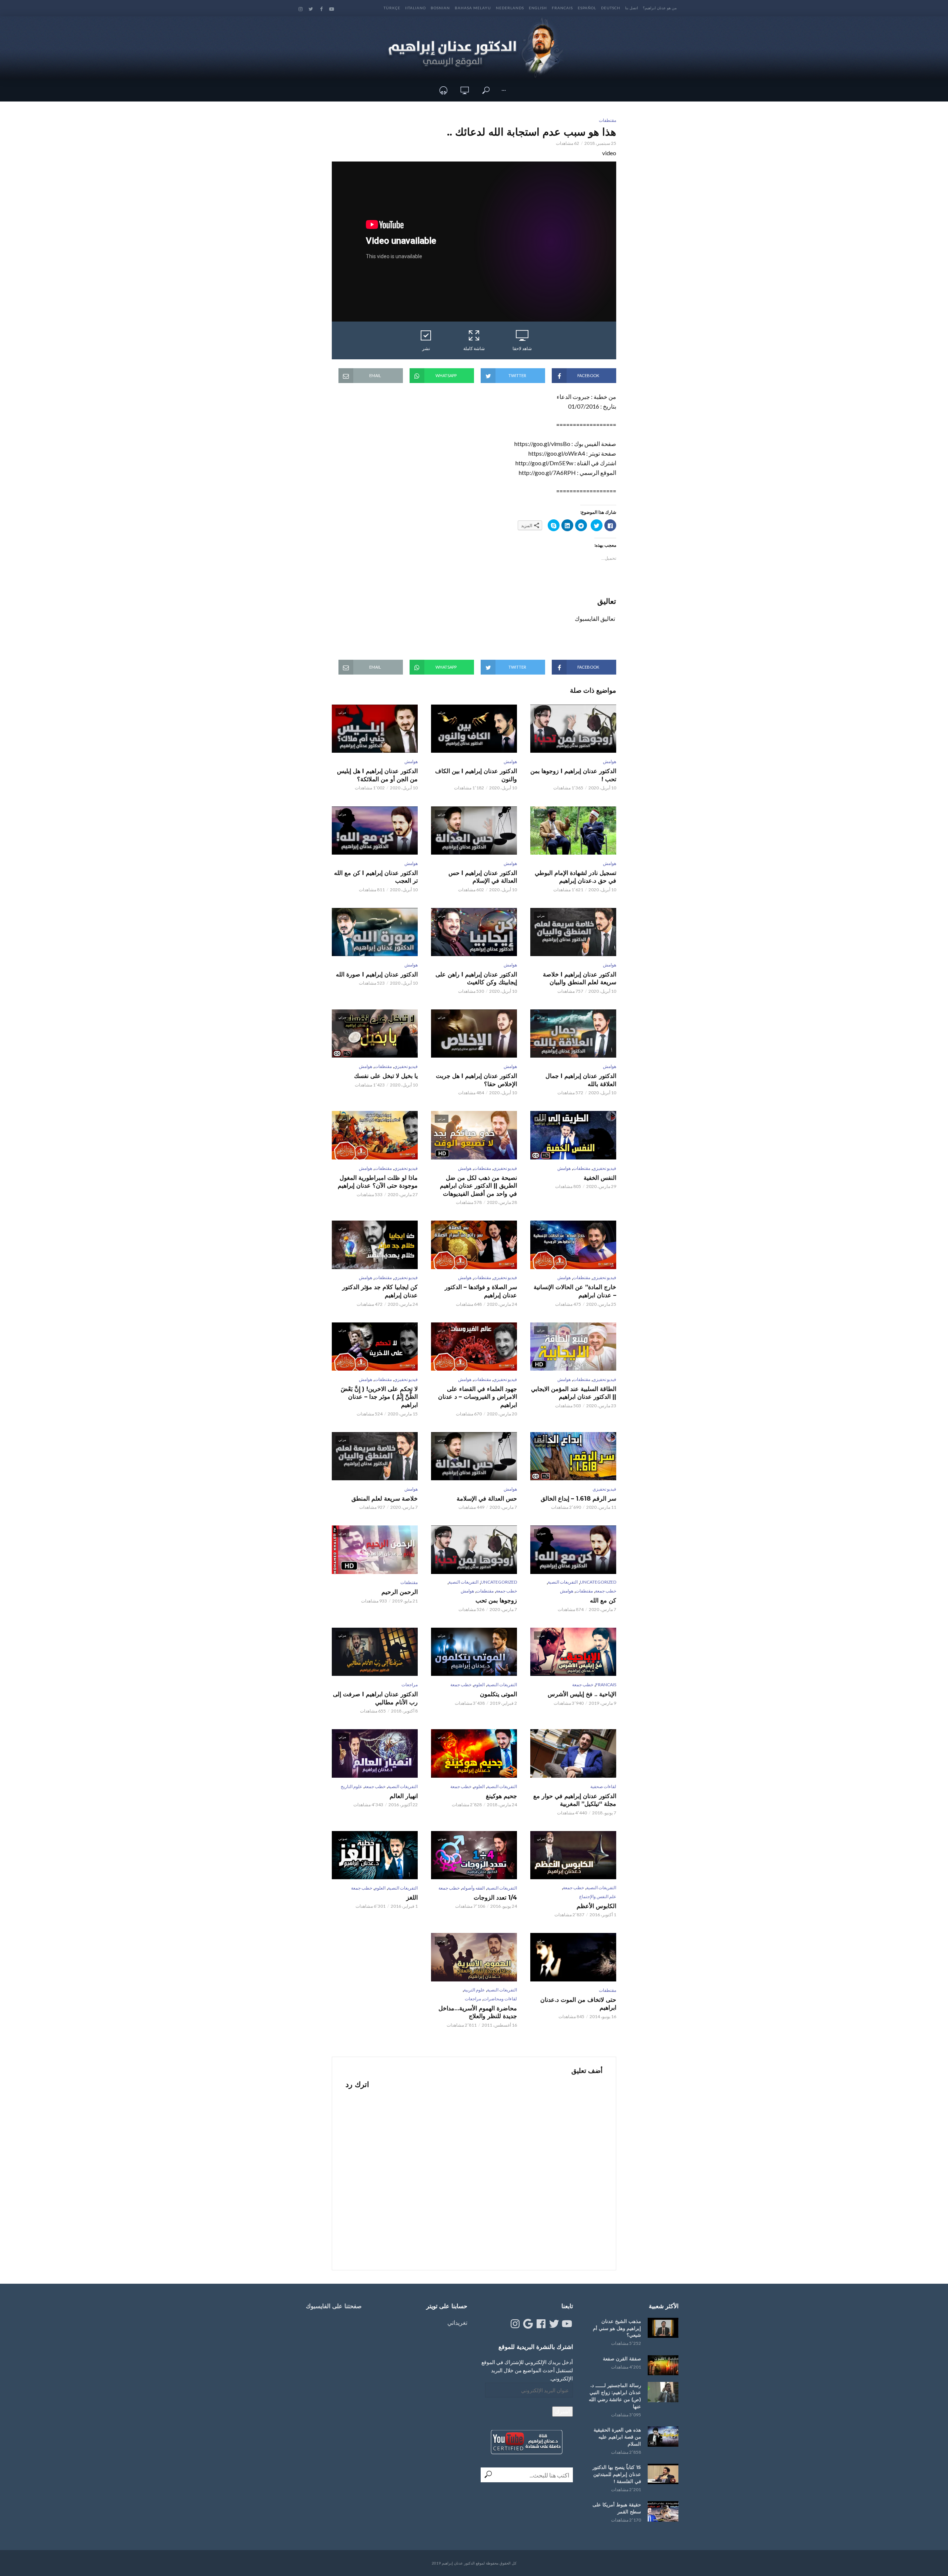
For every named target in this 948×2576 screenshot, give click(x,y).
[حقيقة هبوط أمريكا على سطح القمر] (663, 2511)
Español (587, 8)
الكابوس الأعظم (596, 1906)
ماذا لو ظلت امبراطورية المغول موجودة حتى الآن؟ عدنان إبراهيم (378, 1182)
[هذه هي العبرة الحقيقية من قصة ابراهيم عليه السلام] (663, 2437)
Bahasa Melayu (473, 8)
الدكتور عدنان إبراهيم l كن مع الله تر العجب (376, 877)
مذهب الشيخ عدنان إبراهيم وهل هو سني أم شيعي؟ (617, 2328)
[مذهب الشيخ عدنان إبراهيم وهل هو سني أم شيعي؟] (663, 2328)
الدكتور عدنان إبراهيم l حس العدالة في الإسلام (483, 877)
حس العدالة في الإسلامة (487, 1499)
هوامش (610, 761)
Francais (562, 8)
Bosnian (440, 8)
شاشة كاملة (474, 348)
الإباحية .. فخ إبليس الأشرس (582, 1694)
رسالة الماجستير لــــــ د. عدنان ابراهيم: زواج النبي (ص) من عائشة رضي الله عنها (615, 2396)
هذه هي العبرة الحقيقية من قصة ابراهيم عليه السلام (617, 2437)
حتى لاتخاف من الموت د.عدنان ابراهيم (578, 2004)
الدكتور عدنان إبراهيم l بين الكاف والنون (476, 775)
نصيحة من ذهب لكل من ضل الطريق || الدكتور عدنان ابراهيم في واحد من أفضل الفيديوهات (478, 1186)
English (538, 8)
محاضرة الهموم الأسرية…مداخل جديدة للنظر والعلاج (478, 2012)
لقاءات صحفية (603, 1786)
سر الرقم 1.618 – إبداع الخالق (578, 1499)
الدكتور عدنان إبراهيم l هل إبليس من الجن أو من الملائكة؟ (377, 775)
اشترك (563, 2411)
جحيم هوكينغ (501, 1796)
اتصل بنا (632, 8)
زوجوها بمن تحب (496, 1600)
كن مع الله (603, 1600)
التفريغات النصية (563, 1582)
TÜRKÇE (392, 8)
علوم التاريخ (351, 1786)
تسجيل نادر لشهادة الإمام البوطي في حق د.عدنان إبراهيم (575, 877)
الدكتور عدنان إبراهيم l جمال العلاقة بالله (581, 1080)
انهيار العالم (404, 1796)
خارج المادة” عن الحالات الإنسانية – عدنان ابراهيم (575, 1291)
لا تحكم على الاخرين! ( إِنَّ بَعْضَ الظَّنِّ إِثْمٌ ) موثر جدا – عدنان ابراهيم (379, 1397)
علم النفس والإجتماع (598, 1896)
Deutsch (611, 8)
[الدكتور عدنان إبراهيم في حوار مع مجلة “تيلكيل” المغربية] (573, 1753)
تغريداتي (457, 2322)
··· (504, 90)
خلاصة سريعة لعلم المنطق (385, 1499)
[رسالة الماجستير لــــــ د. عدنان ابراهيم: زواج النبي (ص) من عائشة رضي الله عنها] (663, 2392)
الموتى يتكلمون (498, 1694)
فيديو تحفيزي (406, 1066)
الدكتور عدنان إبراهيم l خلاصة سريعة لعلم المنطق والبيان (580, 979)
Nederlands (510, 8)
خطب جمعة (606, 1591)
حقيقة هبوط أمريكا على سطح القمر (617, 2508)
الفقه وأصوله (473, 1888)
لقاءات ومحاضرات (500, 1999)
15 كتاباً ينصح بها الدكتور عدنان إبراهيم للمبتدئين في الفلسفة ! (617, 2474)
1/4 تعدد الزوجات (495, 1898)
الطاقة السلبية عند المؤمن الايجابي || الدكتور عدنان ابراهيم (574, 1393)
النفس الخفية (600, 1178)
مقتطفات (607, 120)
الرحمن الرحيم (400, 1592)
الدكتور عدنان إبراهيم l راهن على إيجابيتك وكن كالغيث (476, 979)
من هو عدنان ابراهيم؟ (660, 8)
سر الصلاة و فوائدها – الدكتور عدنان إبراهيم (481, 1291)
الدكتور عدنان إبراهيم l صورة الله (377, 974)
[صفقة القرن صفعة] (663, 2365)
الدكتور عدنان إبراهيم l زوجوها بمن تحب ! (573, 775)
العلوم (479, 1685)
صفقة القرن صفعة (622, 2359)
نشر (426, 348)
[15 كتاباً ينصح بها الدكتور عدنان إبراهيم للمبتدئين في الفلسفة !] (663, 2474)
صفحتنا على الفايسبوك (334, 2306)
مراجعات (410, 1685)
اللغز (412, 1898)
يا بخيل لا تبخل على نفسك (386, 1076)
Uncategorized (598, 1582)
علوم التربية (474, 1990)
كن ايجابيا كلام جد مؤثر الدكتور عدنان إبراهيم (380, 1291)
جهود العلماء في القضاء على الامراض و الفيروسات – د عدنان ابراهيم (478, 1397)
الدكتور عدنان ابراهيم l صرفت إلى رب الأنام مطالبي (375, 1698)
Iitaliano (415, 8)
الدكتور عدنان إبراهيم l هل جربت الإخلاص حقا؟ (476, 1080)
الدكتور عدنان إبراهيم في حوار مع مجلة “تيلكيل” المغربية (575, 1800)
